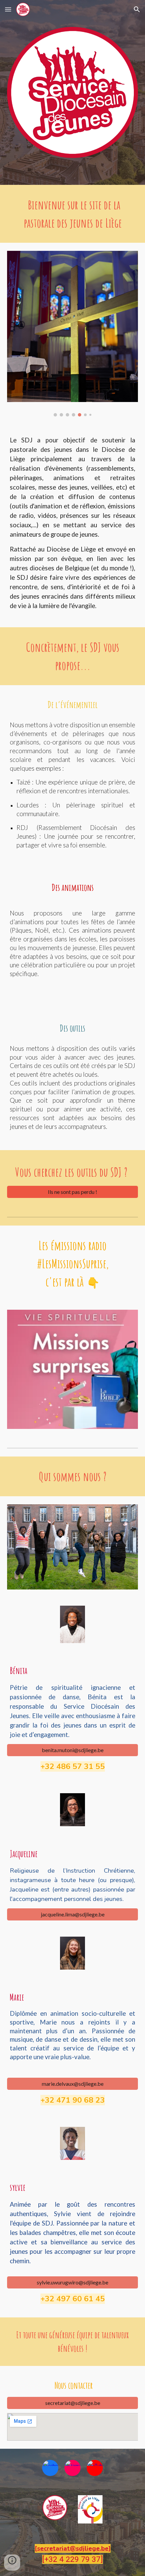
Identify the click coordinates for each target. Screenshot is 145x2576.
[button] (8, 9)
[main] (73, 214)
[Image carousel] (73, 334)
